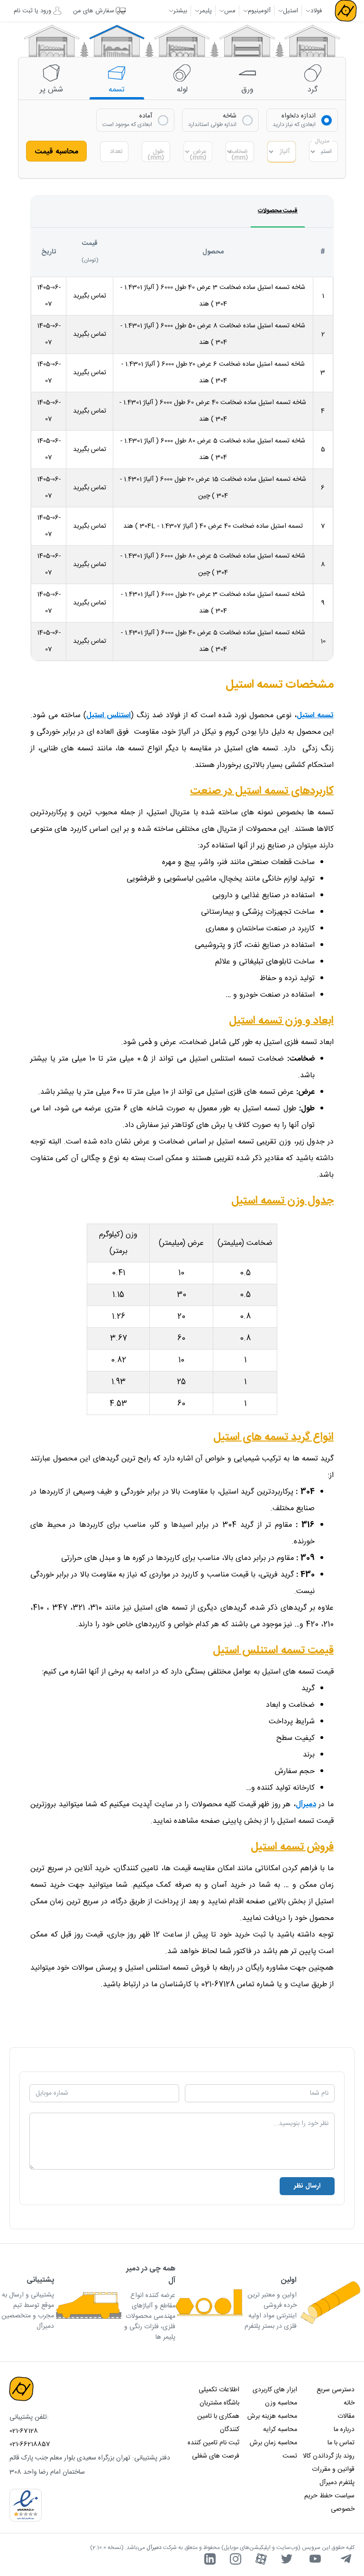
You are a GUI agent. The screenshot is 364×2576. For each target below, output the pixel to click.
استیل (291, 11)
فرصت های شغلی (216, 2456)
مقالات (346, 2416)
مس (230, 11)
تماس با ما (341, 2443)
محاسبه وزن (281, 2403)
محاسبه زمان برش (273, 2443)
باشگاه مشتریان (219, 2403)
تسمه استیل (315, 716)
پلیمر (206, 11)
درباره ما (344, 2430)
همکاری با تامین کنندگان (218, 2423)
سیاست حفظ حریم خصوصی (329, 2503)
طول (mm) (156, 155)
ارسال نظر (307, 2186)
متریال (322, 141)
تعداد (116, 152)
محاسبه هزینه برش (272, 2416)
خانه (349, 2403)
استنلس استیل (109, 716)
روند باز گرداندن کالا (329, 2456)
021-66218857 (30, 2444)
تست (290, 2456)
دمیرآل (306, 1805)
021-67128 (24, 2431)
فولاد (316, 11)
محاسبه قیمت (57, 152)
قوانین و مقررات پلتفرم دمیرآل (333, 2476)
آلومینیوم (259, 11)
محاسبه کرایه (280, 2430)
